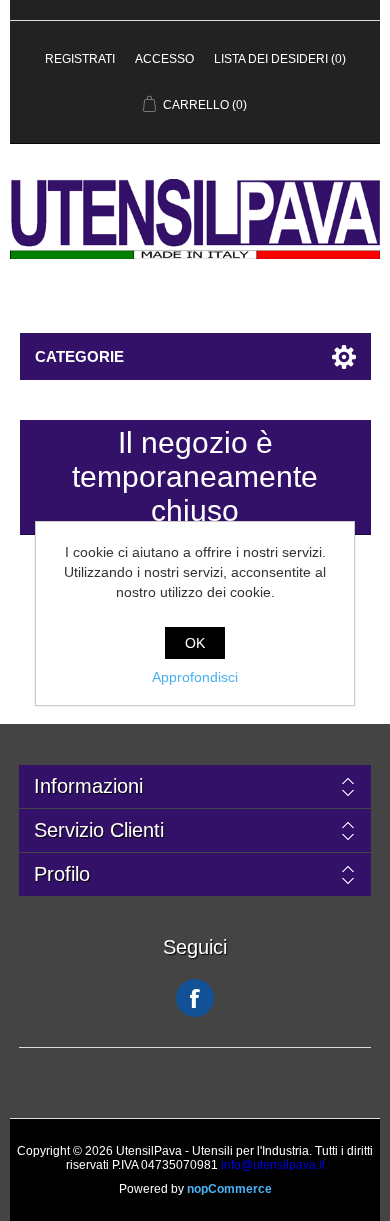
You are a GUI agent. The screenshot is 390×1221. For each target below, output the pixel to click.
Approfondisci (195, 677)
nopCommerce (229, 1189)
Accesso (164, 59)
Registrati (80, 59)
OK (195, 643)
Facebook (195, 998)
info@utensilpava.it (273, 1165)
